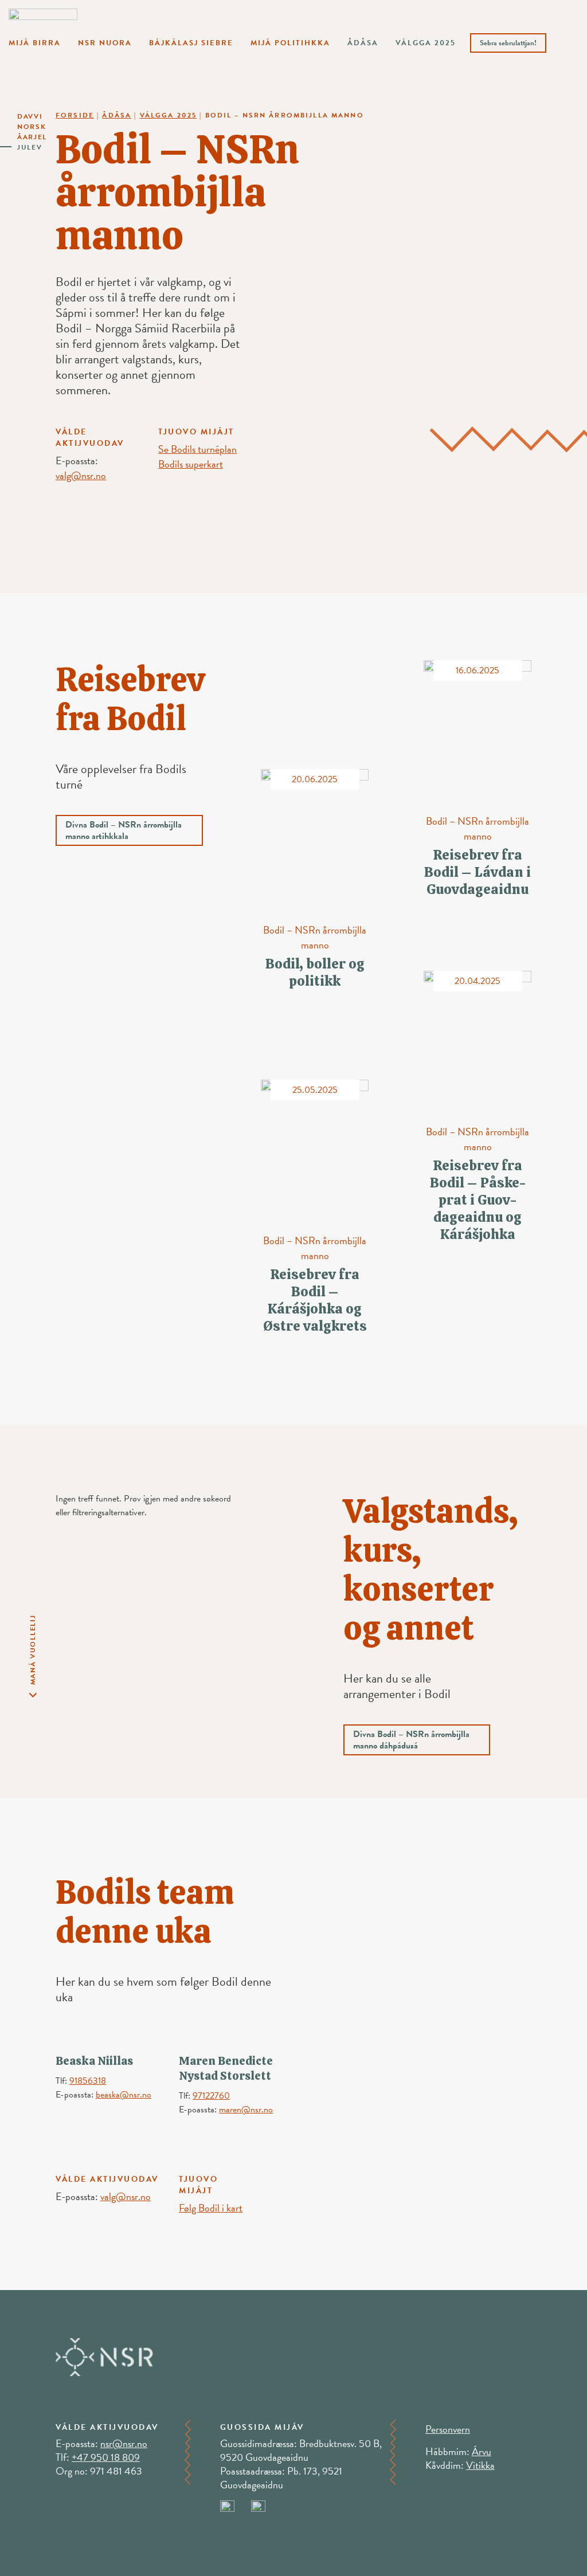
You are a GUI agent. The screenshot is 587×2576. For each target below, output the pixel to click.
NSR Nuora (105, 43)
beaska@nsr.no (124, 2095)
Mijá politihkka (290, 43)
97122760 (211, 2096)
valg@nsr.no (81, 475)
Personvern (448, 2429)
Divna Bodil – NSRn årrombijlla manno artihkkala (124, 830)
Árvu (482, 2451)
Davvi (30, 116)
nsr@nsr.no (124, 2443)
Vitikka (480, 2465)
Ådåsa (363, 43)
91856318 (88, 2081)
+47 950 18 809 (106, 2457)
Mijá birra (35, 43)
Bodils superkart (191, 464)
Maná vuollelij (33, 1650)
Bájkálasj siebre (191, 43)
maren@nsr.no (246, 2110)
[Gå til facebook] (236, 2504)
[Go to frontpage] (43, 21)
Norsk (32, 127)
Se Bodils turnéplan (197, 449)
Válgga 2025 (426, 43)
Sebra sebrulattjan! (508, 43)
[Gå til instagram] (265, 2504)
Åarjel (32, 137)
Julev (30, 147)
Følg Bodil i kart (211, 2208)
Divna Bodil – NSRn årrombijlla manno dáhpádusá (411, 1740)
